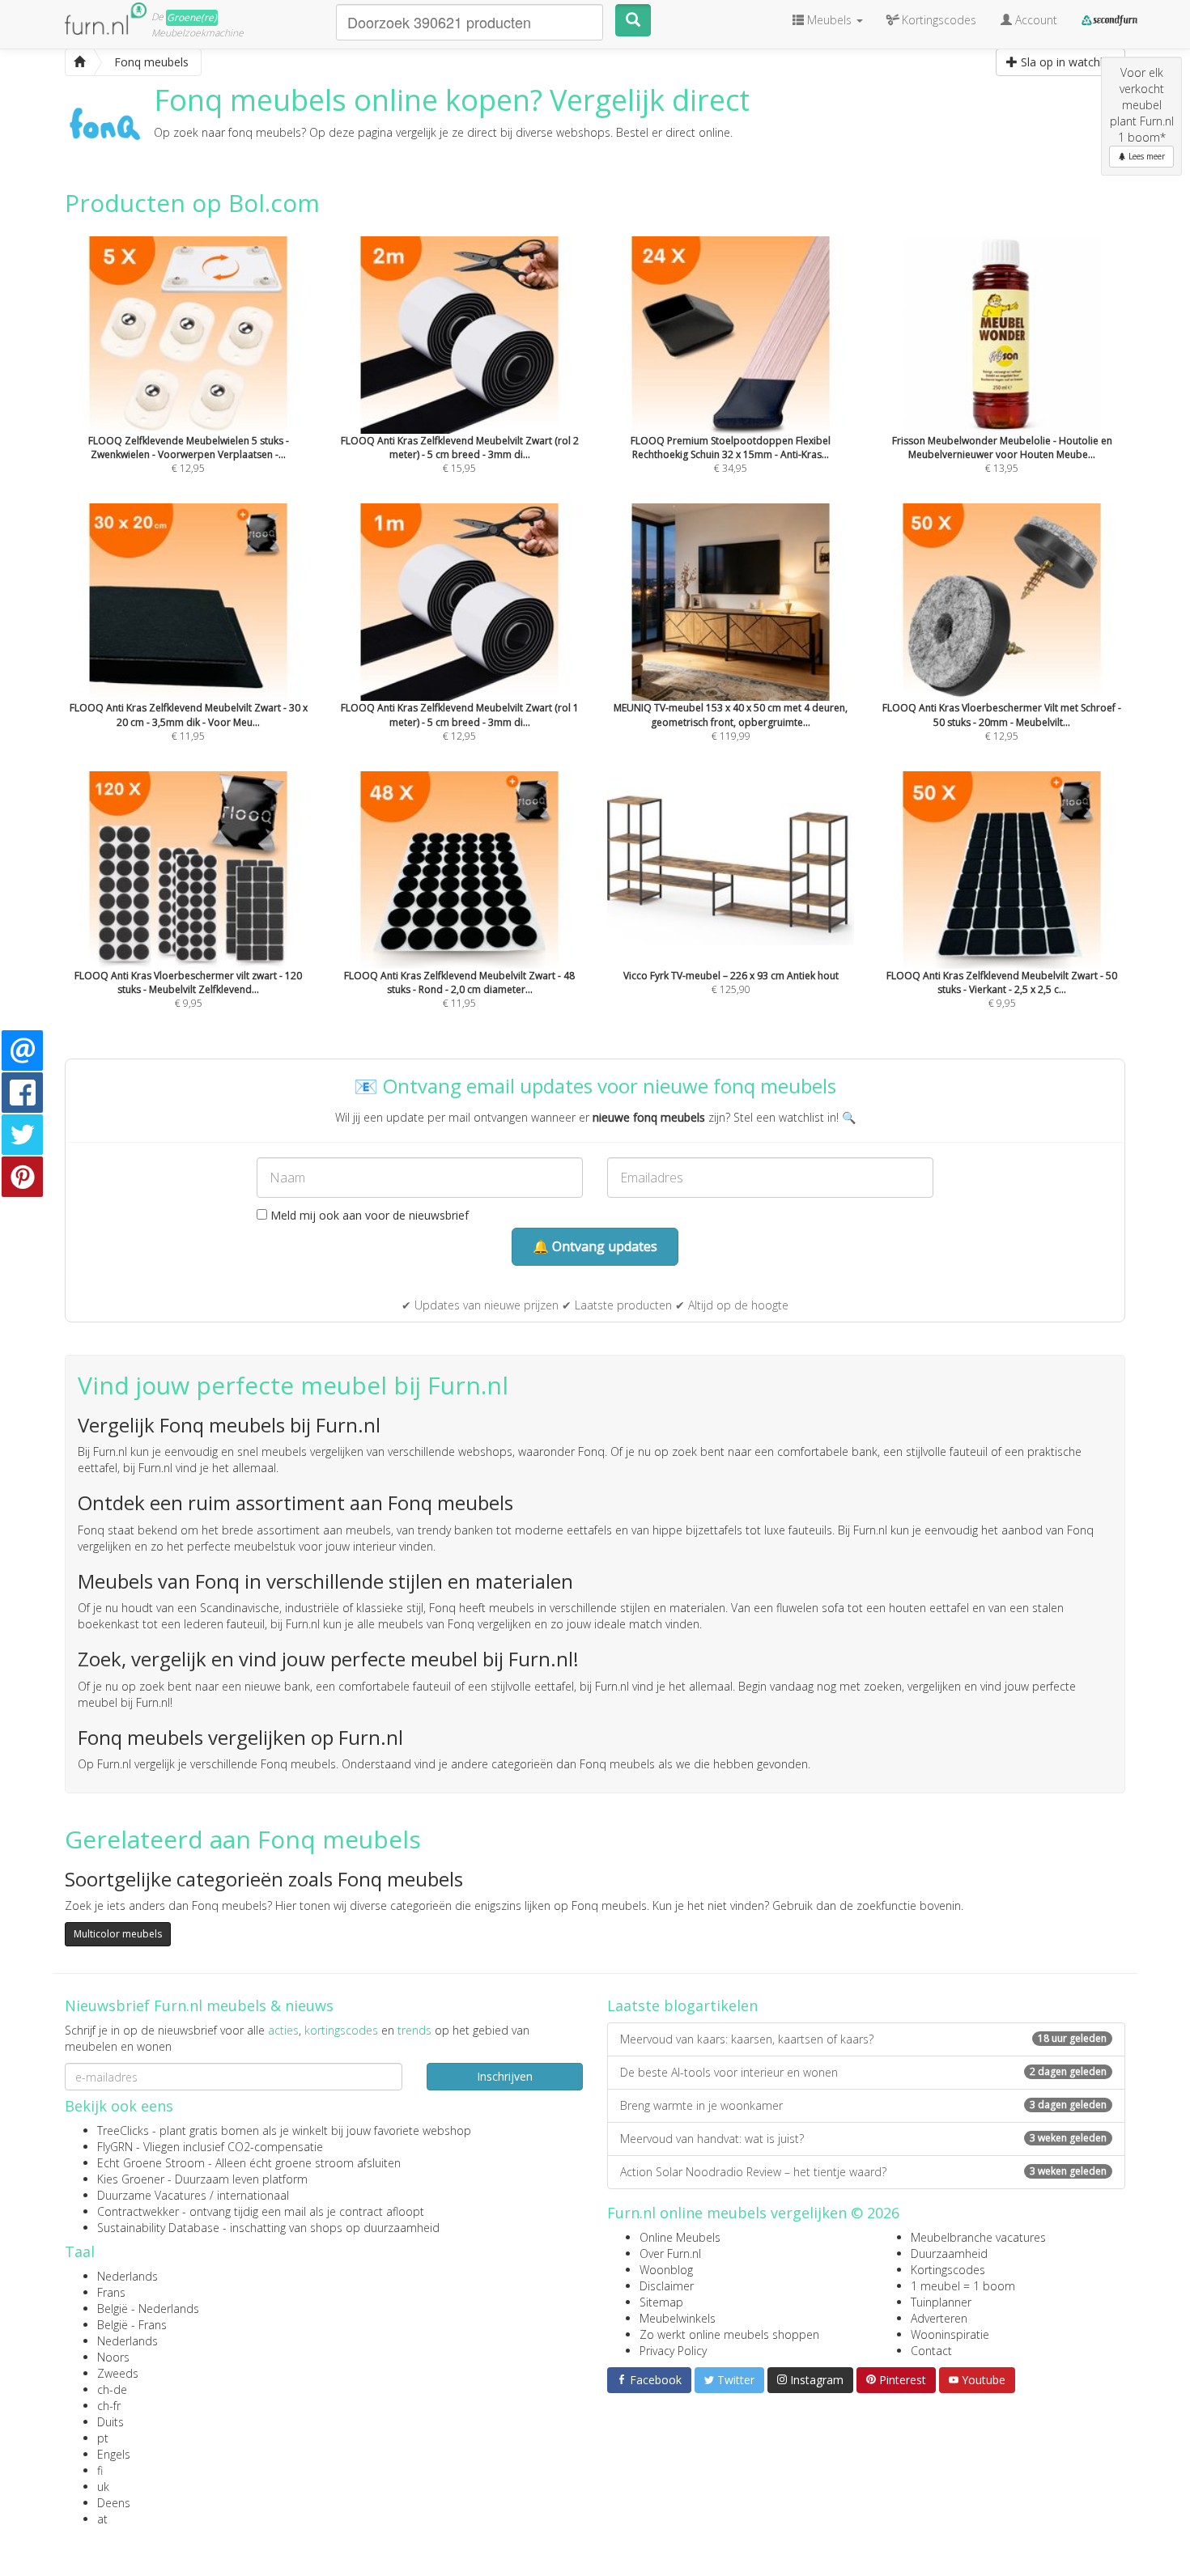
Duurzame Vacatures (152, 2195)
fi (100, 2470)
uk (103, 2487)
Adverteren (939, 2318)
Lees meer (1145, 156)
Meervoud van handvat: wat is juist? (863, 2139)
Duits (110, 2422)
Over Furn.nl (670, 2253)
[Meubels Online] (79, 62)
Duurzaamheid (949, 2253)
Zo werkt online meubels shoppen (729, 2334)
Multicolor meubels (118, 1934)
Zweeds (118, 2373)
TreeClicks (123, 2130)
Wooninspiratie (950, 2334)
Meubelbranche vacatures (978, 2237)
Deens (114, 2503)
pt (103, 2438)
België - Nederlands (148, 2309)
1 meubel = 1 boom (963, 2286)
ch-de (112, 2389)
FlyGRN (115, 2147)
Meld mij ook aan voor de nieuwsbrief (368, 1215)
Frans (111, 2292)
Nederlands (127, 2276)
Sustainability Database (158, 2228)
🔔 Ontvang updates (595, 1246)
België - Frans (132, 2325)
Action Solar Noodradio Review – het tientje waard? (863, 2172)
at (102, 2519)
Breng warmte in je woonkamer (863, 2105)
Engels (114, 2454)
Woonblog (666, 2270)
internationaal (253, 2195)
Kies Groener (131, 2179)
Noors (113, 2357)
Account (1035, 20)
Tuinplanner (941, 2302)
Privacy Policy (673, 2351)
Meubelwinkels (678, 2318)
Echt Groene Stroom (151, 2163)
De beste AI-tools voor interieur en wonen (863, 2072)
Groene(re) (192, 17)
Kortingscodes (948, 2270)
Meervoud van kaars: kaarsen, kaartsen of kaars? (863, 2039)
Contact (931, 2351)
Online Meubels (680, 2237)
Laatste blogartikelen (682, 2005)
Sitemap (661, 2302)
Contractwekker (138, 2211)
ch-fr (109, 2406)
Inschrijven (505, 2076)
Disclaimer (667, 2286)
